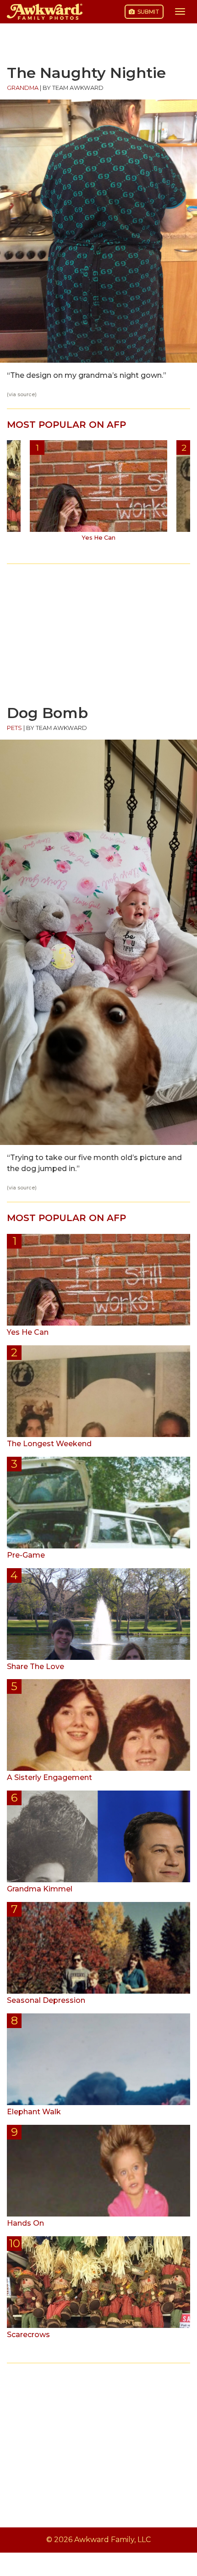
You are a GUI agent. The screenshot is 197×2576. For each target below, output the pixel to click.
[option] (98, 494)
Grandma (23, 88)
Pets (14, 728)
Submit (148, 12)
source (26, 395)
